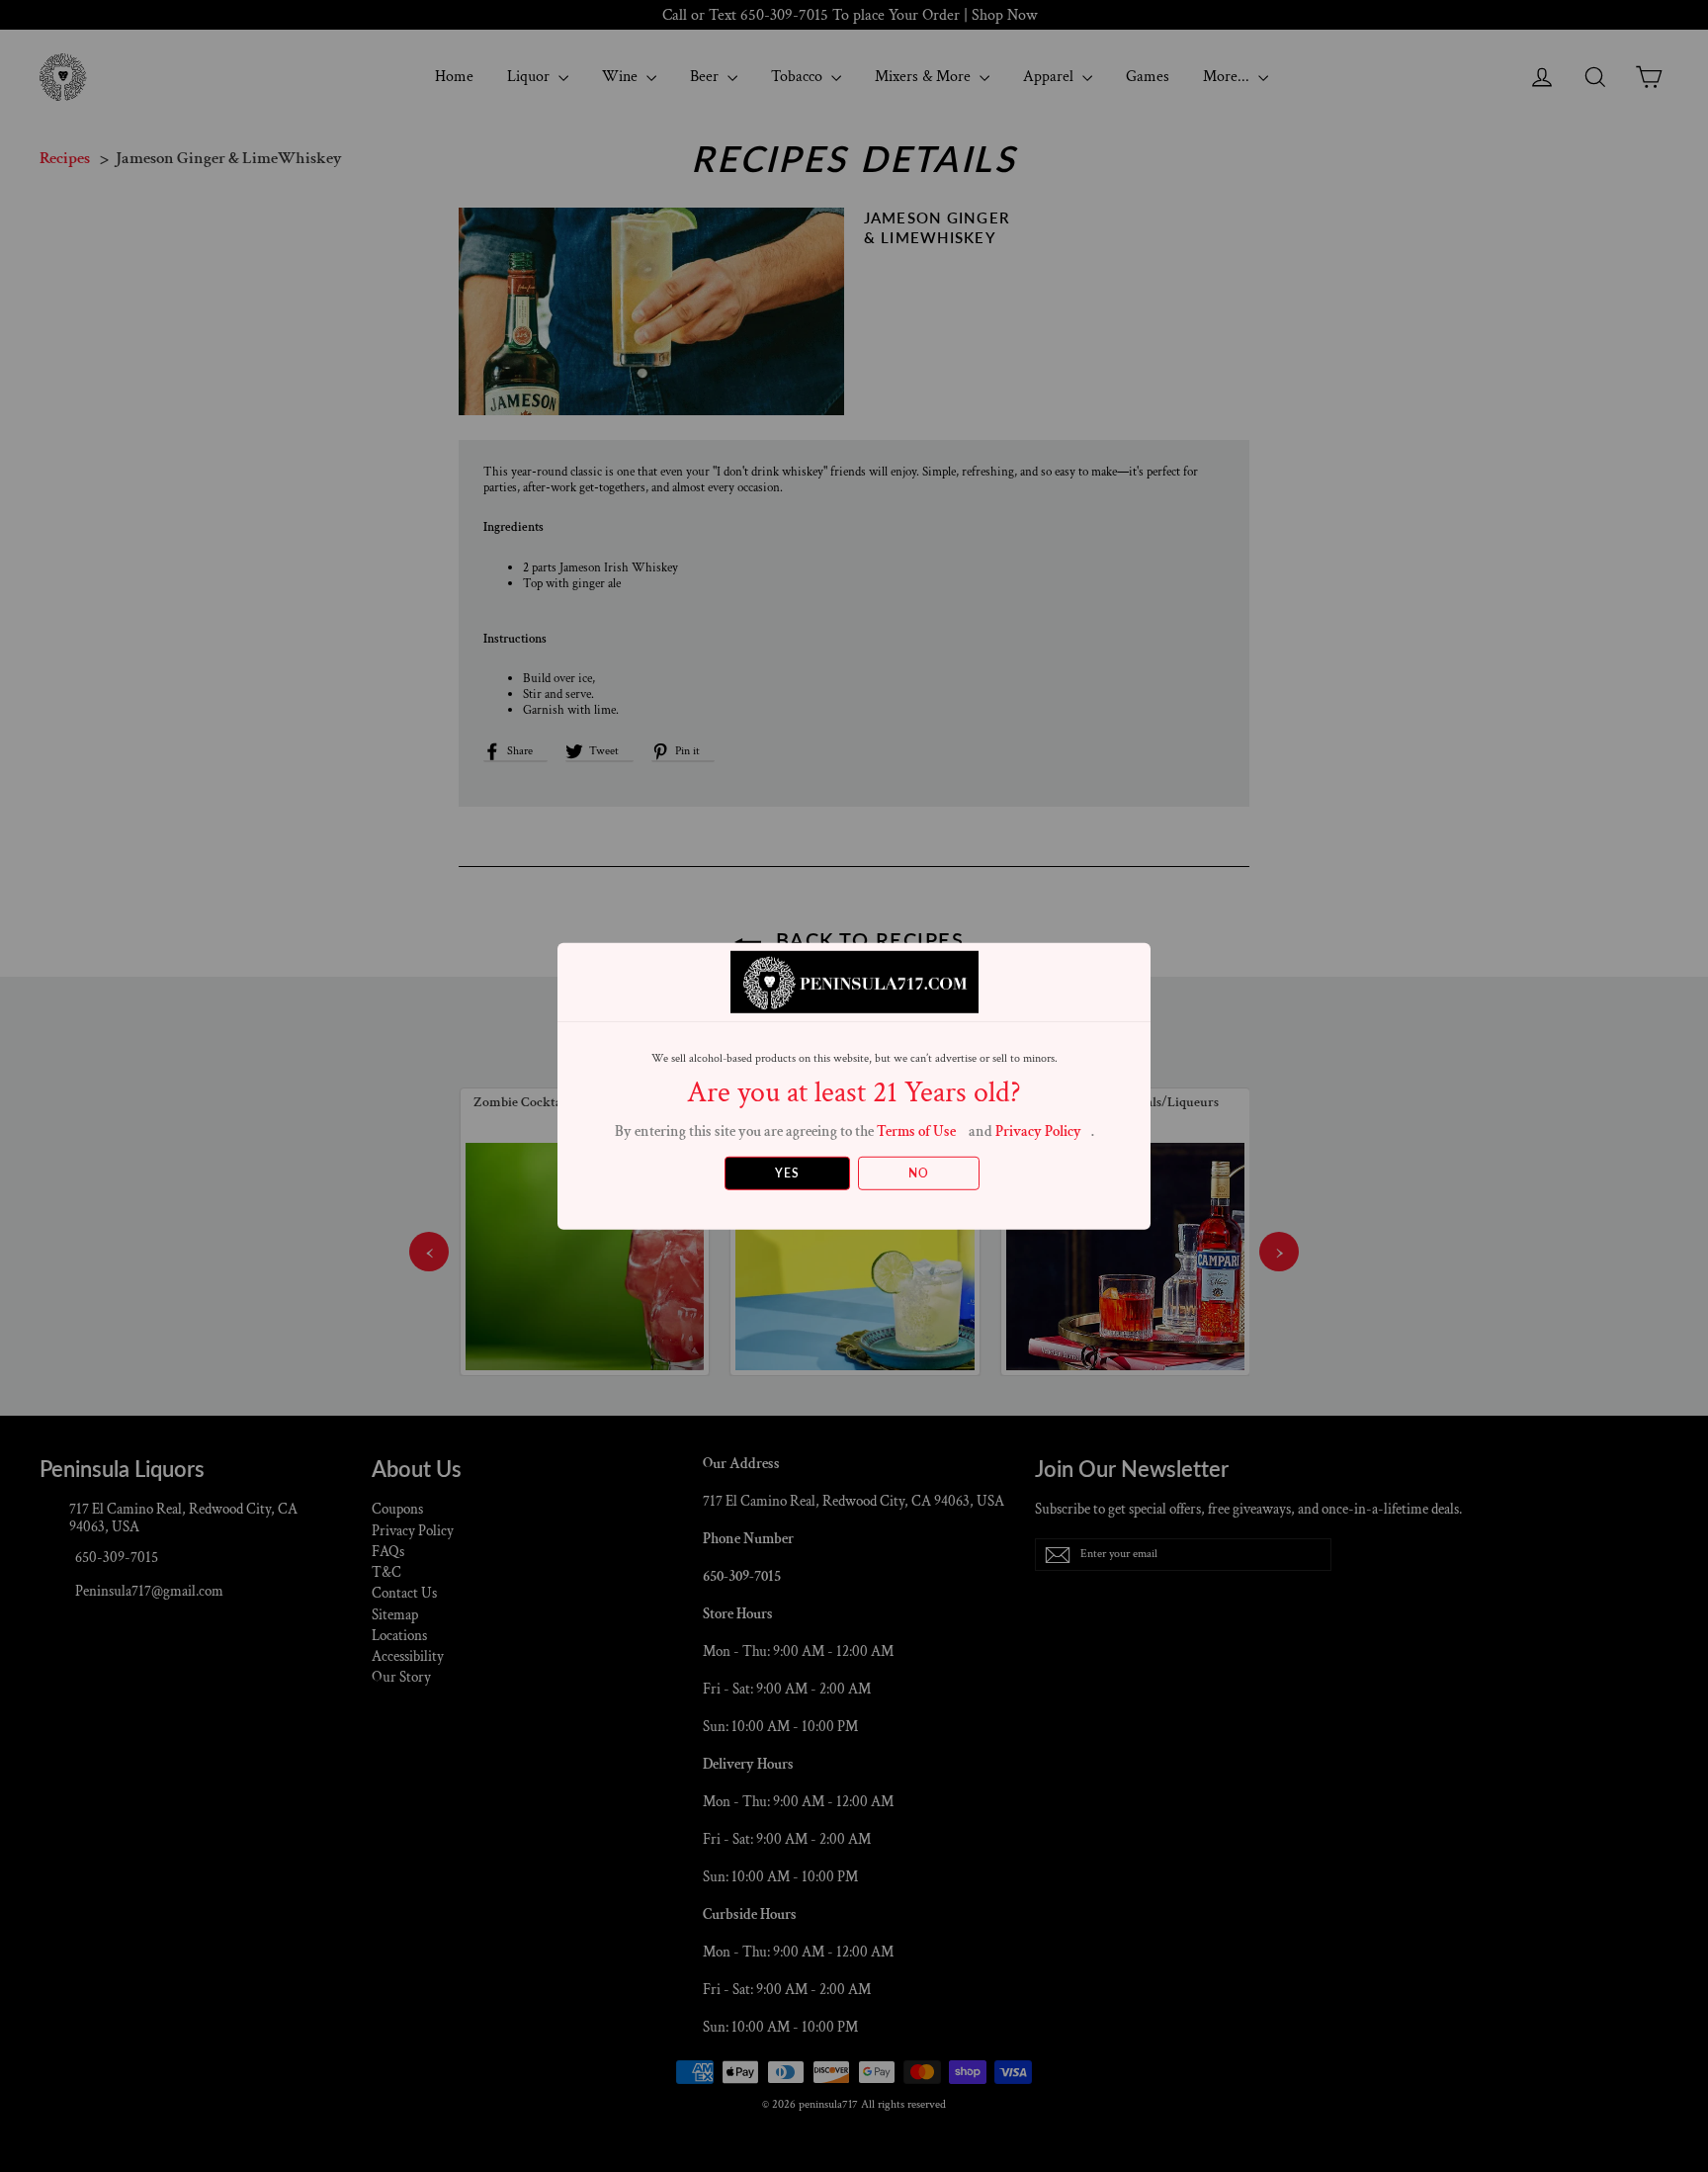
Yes (787, 1173)
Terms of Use (916, 1130)
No (919, 1173)
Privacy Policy (1038, 1130)
